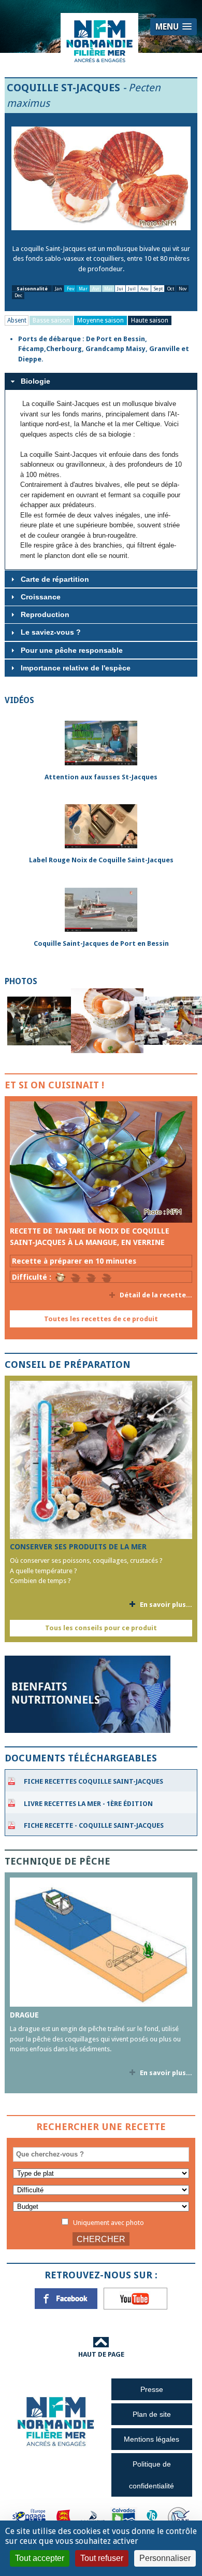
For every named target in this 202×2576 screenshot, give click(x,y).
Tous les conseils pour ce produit (101, 1628)
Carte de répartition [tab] (55, 579)
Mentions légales (151, 2439)
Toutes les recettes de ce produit (101, 1319)
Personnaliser (165, 2558)
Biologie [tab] (35, 381)
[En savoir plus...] (101, 1162)
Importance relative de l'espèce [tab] (76, 668)
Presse (152, 2389)
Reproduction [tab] (45, 614)
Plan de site (152, 2414)
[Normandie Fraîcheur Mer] (99, 41)
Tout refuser (102, 2558)
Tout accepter (40, 2558)
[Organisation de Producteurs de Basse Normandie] (179, 2517)
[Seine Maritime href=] (151, 2517)
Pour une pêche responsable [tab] (72, 650)
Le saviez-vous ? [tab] (51, 632)
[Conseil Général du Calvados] (124, 2517)
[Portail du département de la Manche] (93, 2517)
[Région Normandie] (64, 2517)
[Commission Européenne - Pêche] (30, 2517)
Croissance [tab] (41, 597)
